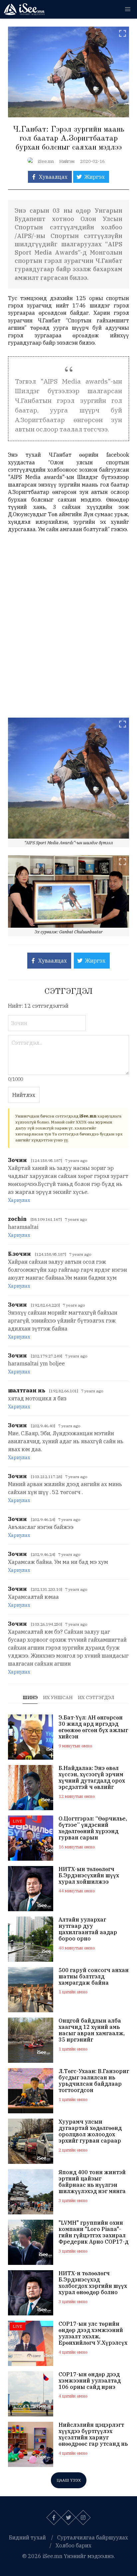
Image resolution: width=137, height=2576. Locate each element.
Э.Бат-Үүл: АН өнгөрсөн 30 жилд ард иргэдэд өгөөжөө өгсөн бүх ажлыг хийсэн (93, 1727)
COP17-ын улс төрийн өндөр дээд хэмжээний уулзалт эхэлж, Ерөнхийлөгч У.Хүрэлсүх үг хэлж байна (93, 2334)
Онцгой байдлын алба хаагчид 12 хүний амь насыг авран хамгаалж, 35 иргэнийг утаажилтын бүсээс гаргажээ (92, 2030)
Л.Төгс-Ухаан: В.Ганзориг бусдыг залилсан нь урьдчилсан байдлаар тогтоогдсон (94, 2081)
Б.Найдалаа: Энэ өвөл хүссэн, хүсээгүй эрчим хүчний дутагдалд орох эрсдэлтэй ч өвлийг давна (92, 1778)
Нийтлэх (24, 1095)
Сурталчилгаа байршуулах (93, 2537)
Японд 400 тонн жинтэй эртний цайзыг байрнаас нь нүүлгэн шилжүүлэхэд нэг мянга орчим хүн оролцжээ (92, 2182)
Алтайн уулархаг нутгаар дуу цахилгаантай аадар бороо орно (88, 1929)
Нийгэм (67, 161)
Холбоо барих (73, 2545)
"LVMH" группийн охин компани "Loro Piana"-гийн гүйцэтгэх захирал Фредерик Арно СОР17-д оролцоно (93, 2232)
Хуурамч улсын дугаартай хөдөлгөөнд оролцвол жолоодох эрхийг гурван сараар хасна (90, 2131)
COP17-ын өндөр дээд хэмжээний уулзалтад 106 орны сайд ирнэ (90, 2381)
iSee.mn (46, 161)
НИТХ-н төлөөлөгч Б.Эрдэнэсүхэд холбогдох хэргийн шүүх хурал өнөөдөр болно (93, 2283)
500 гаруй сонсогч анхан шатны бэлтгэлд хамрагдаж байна (94, 1977)
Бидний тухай (27, 2537)
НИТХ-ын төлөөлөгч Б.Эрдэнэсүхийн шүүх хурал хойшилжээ (89, 1875)
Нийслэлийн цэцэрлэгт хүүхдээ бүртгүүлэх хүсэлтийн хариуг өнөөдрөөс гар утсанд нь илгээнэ (93, 2435)
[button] (128, 9)
